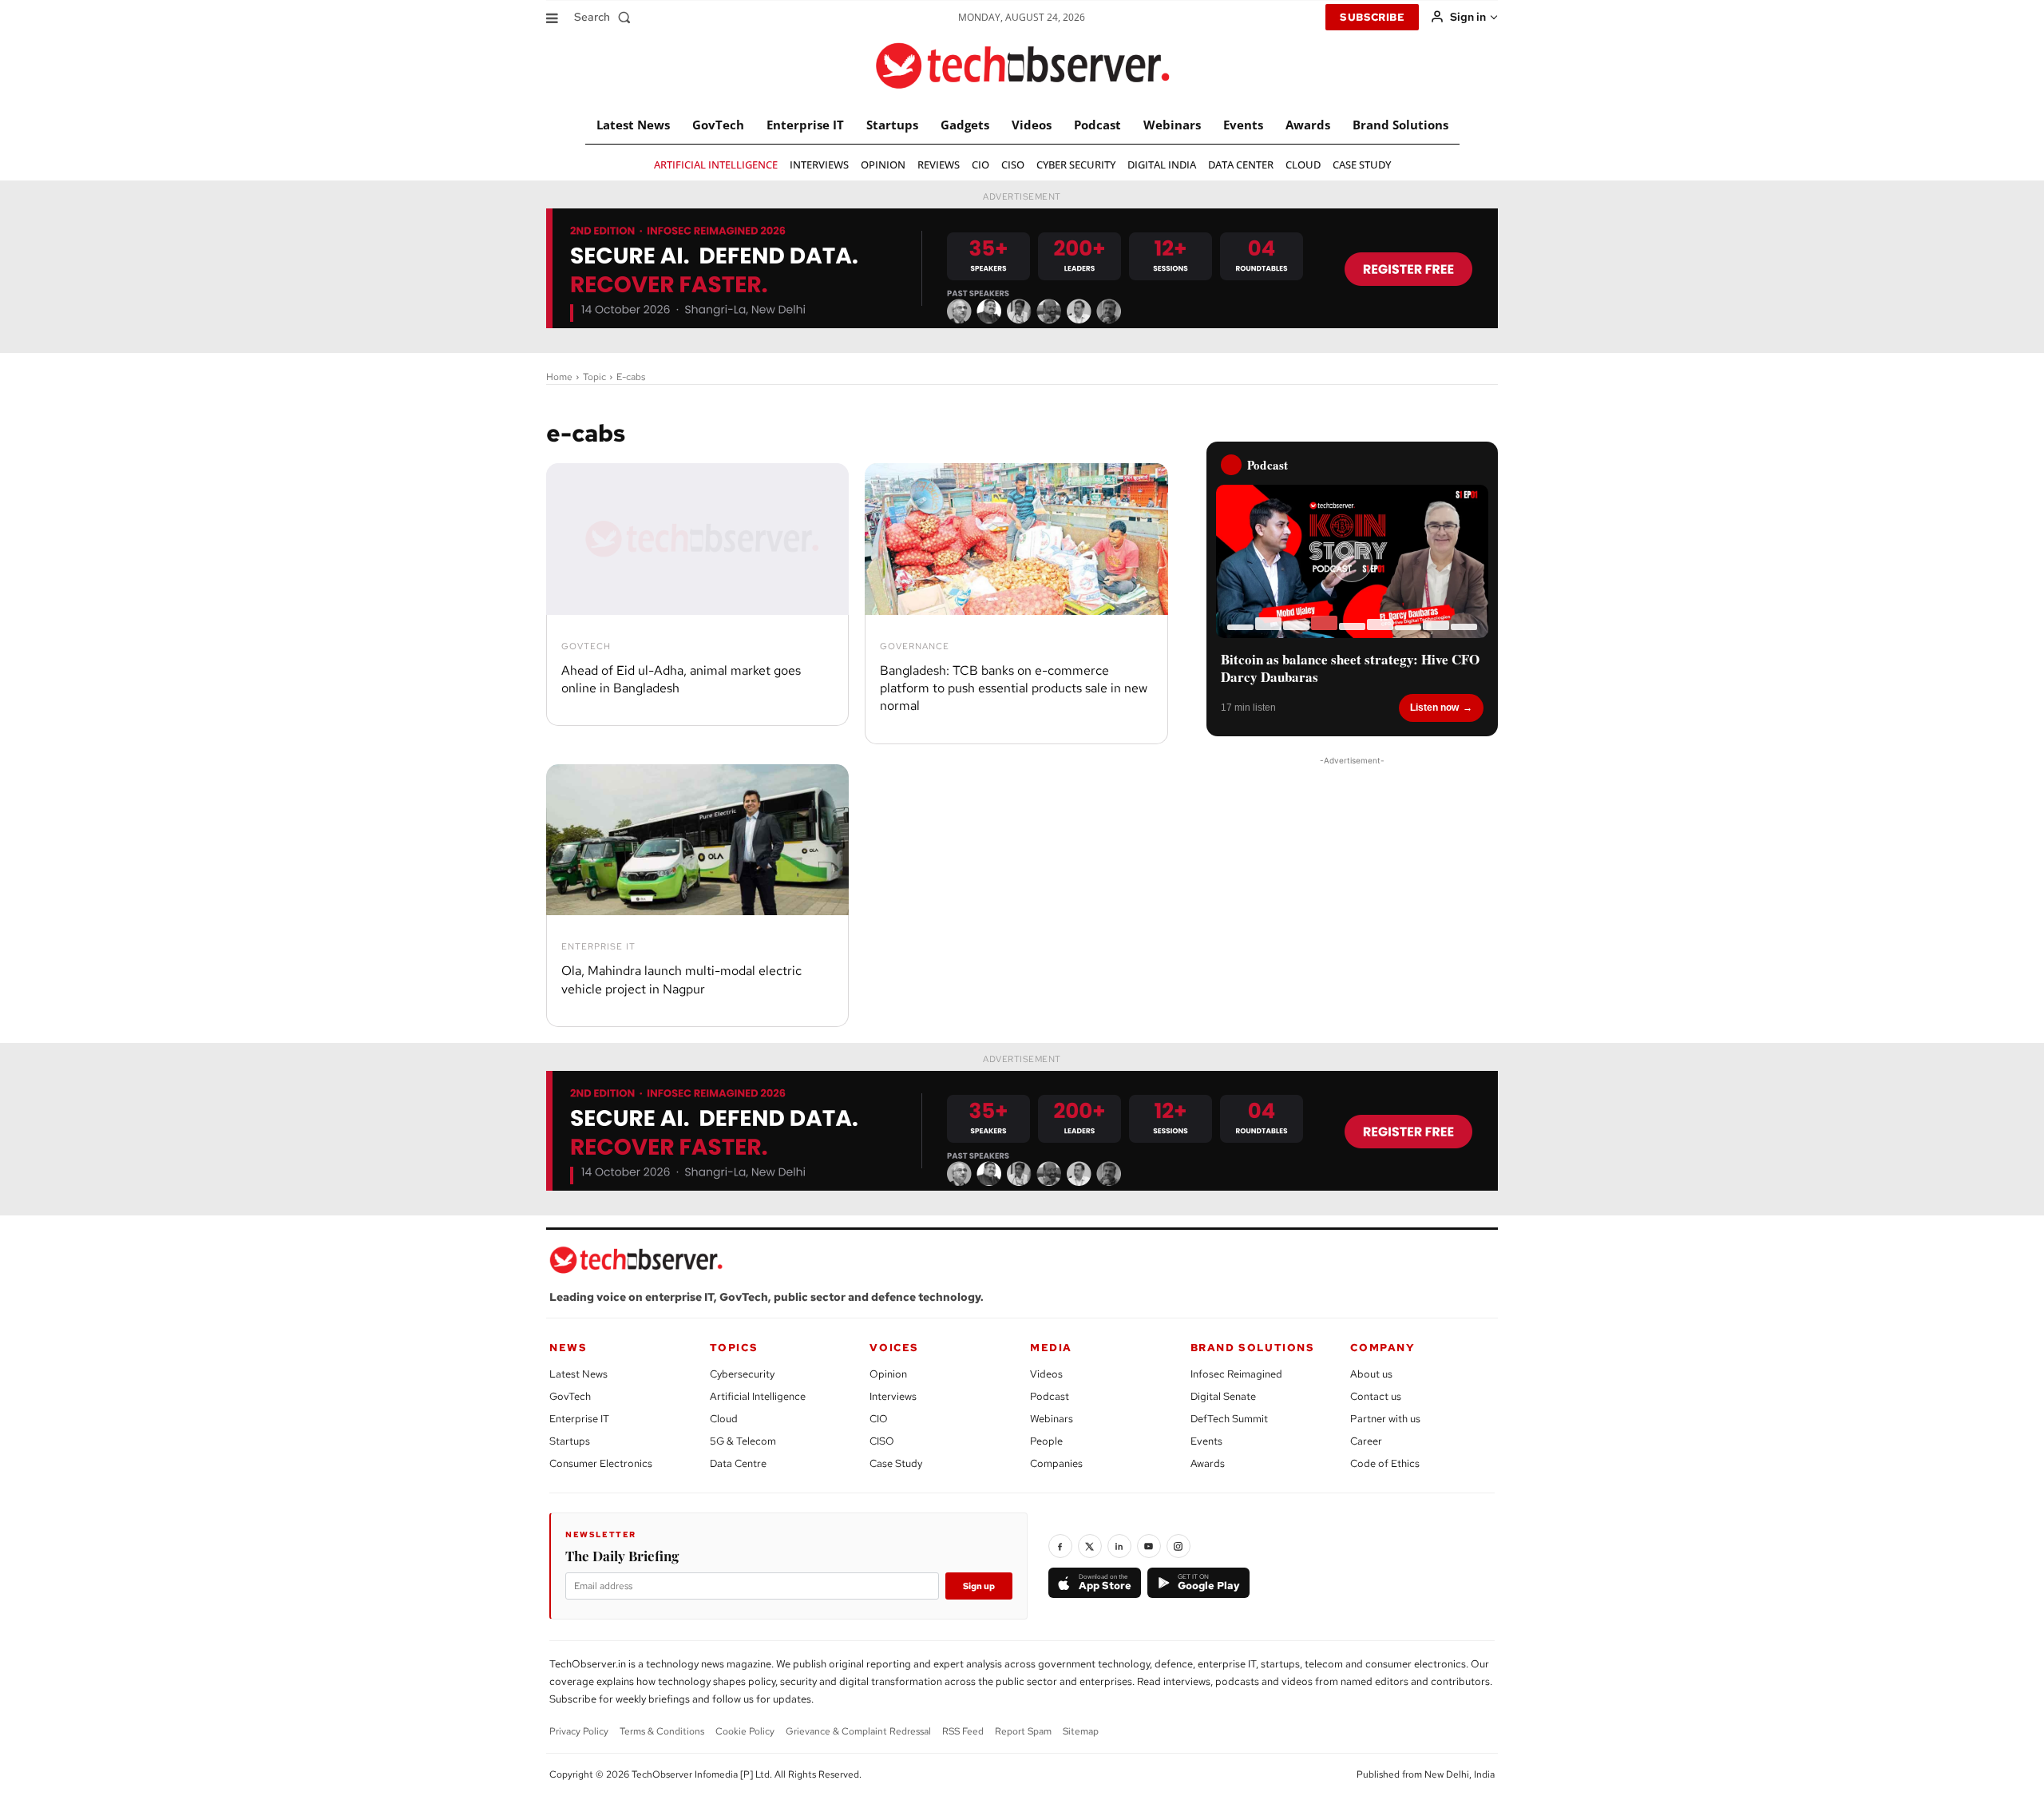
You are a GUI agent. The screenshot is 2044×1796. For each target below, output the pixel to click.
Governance (915, 646)
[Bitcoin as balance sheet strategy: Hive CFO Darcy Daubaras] (1352, 561)
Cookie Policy (745, 1731)
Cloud (724, 1419)
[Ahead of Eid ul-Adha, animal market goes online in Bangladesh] (697, 539)
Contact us (1376, 1396)
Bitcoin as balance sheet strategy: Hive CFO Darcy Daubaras (1350, 668)
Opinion (888, 1374)
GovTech (586, 646)
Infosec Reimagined (1236, 1374)
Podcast (1050, 1396)
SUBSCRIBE (1372, 17)
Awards (1208, 1463)
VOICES (894, 1348)
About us (1371, 1374)
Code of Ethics (1385, 1463)
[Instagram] (1178, 1546)
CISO (882, 1441)
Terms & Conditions (662, 1731)
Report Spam (1023, 1731)
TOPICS (734, 1348)
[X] (1090, 1546)
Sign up (979, 1586)
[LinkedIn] (1119, 1546)
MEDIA (1051, 1348)
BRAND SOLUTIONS (1253, 1348)
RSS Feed (963, 1731)
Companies (1056, 1463)
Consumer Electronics (601, 1463)
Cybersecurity (742, 1374)
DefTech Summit (1229, 1419)
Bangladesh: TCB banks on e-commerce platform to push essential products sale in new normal (1014, 688)
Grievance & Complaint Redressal (858, 1731)
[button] (606, 17)
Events (1206, 1441)
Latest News (578, 1374)
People (1046, 1441)
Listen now (1434, 708)
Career (1366, 1441)
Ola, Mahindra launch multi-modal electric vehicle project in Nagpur (681, 979)
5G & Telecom (743, 1441)
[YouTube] (1149, 1546)
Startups (570, 1441)
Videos (1046, 1374)
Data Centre (738, 1463)
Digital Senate (1223, 1396)
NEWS (568, 1348)
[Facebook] (1060, 1546)
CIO (879, 1419)
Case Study (896, 1463)
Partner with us (1385, 1419)
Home (559, 377)
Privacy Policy (579, 1731)
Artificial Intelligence (758, 1396)
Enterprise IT (598, 947)
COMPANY (1382, 1348)
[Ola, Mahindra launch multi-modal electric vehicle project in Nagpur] (697, 840)
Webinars (1052, 1419)
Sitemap (1081, 1731)
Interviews (893, 1396)
